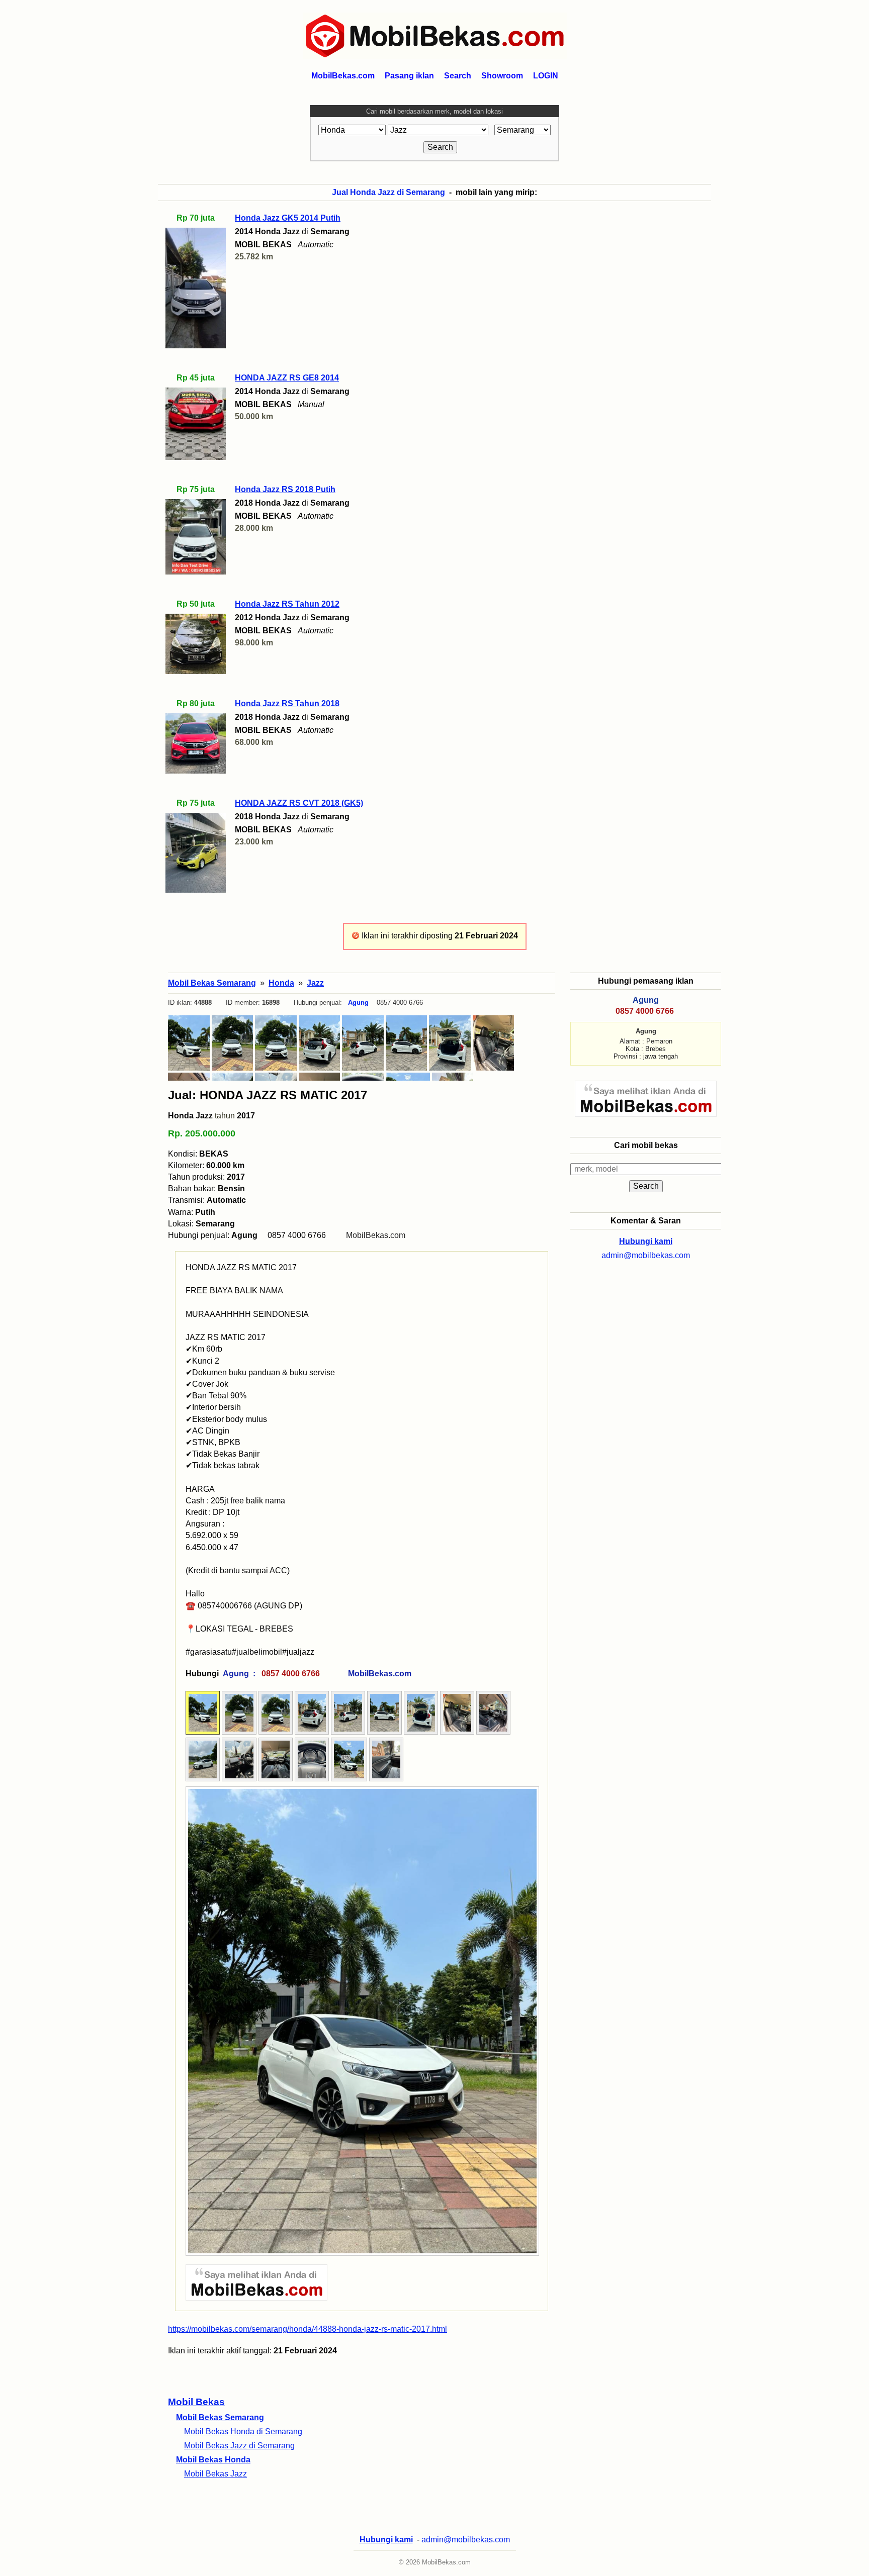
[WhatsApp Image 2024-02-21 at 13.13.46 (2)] (312, 1732)
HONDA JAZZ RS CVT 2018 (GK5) (299, 803)
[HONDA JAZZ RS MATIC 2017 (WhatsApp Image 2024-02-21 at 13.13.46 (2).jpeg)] (320, 1043)
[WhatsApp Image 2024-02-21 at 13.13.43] (203, 1732)
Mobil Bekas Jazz (215, 2474)
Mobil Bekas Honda (213, 2460)
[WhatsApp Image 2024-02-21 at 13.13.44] (276, 1732)
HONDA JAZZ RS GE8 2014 (287, 378)
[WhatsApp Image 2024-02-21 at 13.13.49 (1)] (312, 1779)
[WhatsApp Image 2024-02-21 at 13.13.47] (203, 1779)
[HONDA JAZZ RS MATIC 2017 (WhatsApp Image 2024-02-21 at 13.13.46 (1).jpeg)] (363, 1043)
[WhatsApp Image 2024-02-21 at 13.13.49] (386, 1779)
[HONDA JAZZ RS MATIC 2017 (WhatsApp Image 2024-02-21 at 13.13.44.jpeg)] (276, 1043)
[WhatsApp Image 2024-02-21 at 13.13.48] (276, 1779)
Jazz (315, 983)
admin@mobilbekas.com (646, 1255)
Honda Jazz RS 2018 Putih (285, 489)
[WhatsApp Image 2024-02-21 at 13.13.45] (239, 1732)
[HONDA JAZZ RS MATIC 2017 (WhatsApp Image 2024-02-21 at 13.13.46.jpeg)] (407, 1043)
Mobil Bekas (196, 2402)
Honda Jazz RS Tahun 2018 (287, 703)
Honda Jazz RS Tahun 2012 (287, 604)
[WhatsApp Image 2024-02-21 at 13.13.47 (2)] (493, 1732)
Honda (281, 983)
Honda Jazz (190, 1116)
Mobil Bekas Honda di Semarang (243, 2431)
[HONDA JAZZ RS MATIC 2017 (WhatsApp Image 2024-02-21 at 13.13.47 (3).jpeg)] (494, 1043)
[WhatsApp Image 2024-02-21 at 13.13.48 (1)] (239, 1779)
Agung (358, 1003)
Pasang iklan (409, 76)
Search (458, 76)
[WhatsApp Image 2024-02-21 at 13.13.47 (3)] (457, 1732)
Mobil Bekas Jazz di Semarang (239, 2446)
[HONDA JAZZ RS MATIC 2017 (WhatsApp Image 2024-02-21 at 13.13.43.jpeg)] (189, 1043)
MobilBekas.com (376, 1235)
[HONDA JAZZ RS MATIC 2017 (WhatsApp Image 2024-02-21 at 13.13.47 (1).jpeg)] (450, 1043)
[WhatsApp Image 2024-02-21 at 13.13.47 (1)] (421, 1732)
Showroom (502, 76)
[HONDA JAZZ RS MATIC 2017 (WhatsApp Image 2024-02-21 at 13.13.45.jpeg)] (233, 1043)
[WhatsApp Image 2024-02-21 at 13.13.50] (349, 1779)
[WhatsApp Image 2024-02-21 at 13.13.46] (384, 1732)
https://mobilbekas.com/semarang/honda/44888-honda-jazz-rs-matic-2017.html (308, 2329)
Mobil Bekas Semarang (220, 2417)
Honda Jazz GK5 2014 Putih (288, 218)
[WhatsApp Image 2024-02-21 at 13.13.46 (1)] (348, 1732)
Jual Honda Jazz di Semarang (388, 192)
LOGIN (546, 76)
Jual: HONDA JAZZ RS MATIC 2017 (268, 1095)
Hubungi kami (646, 1241)
